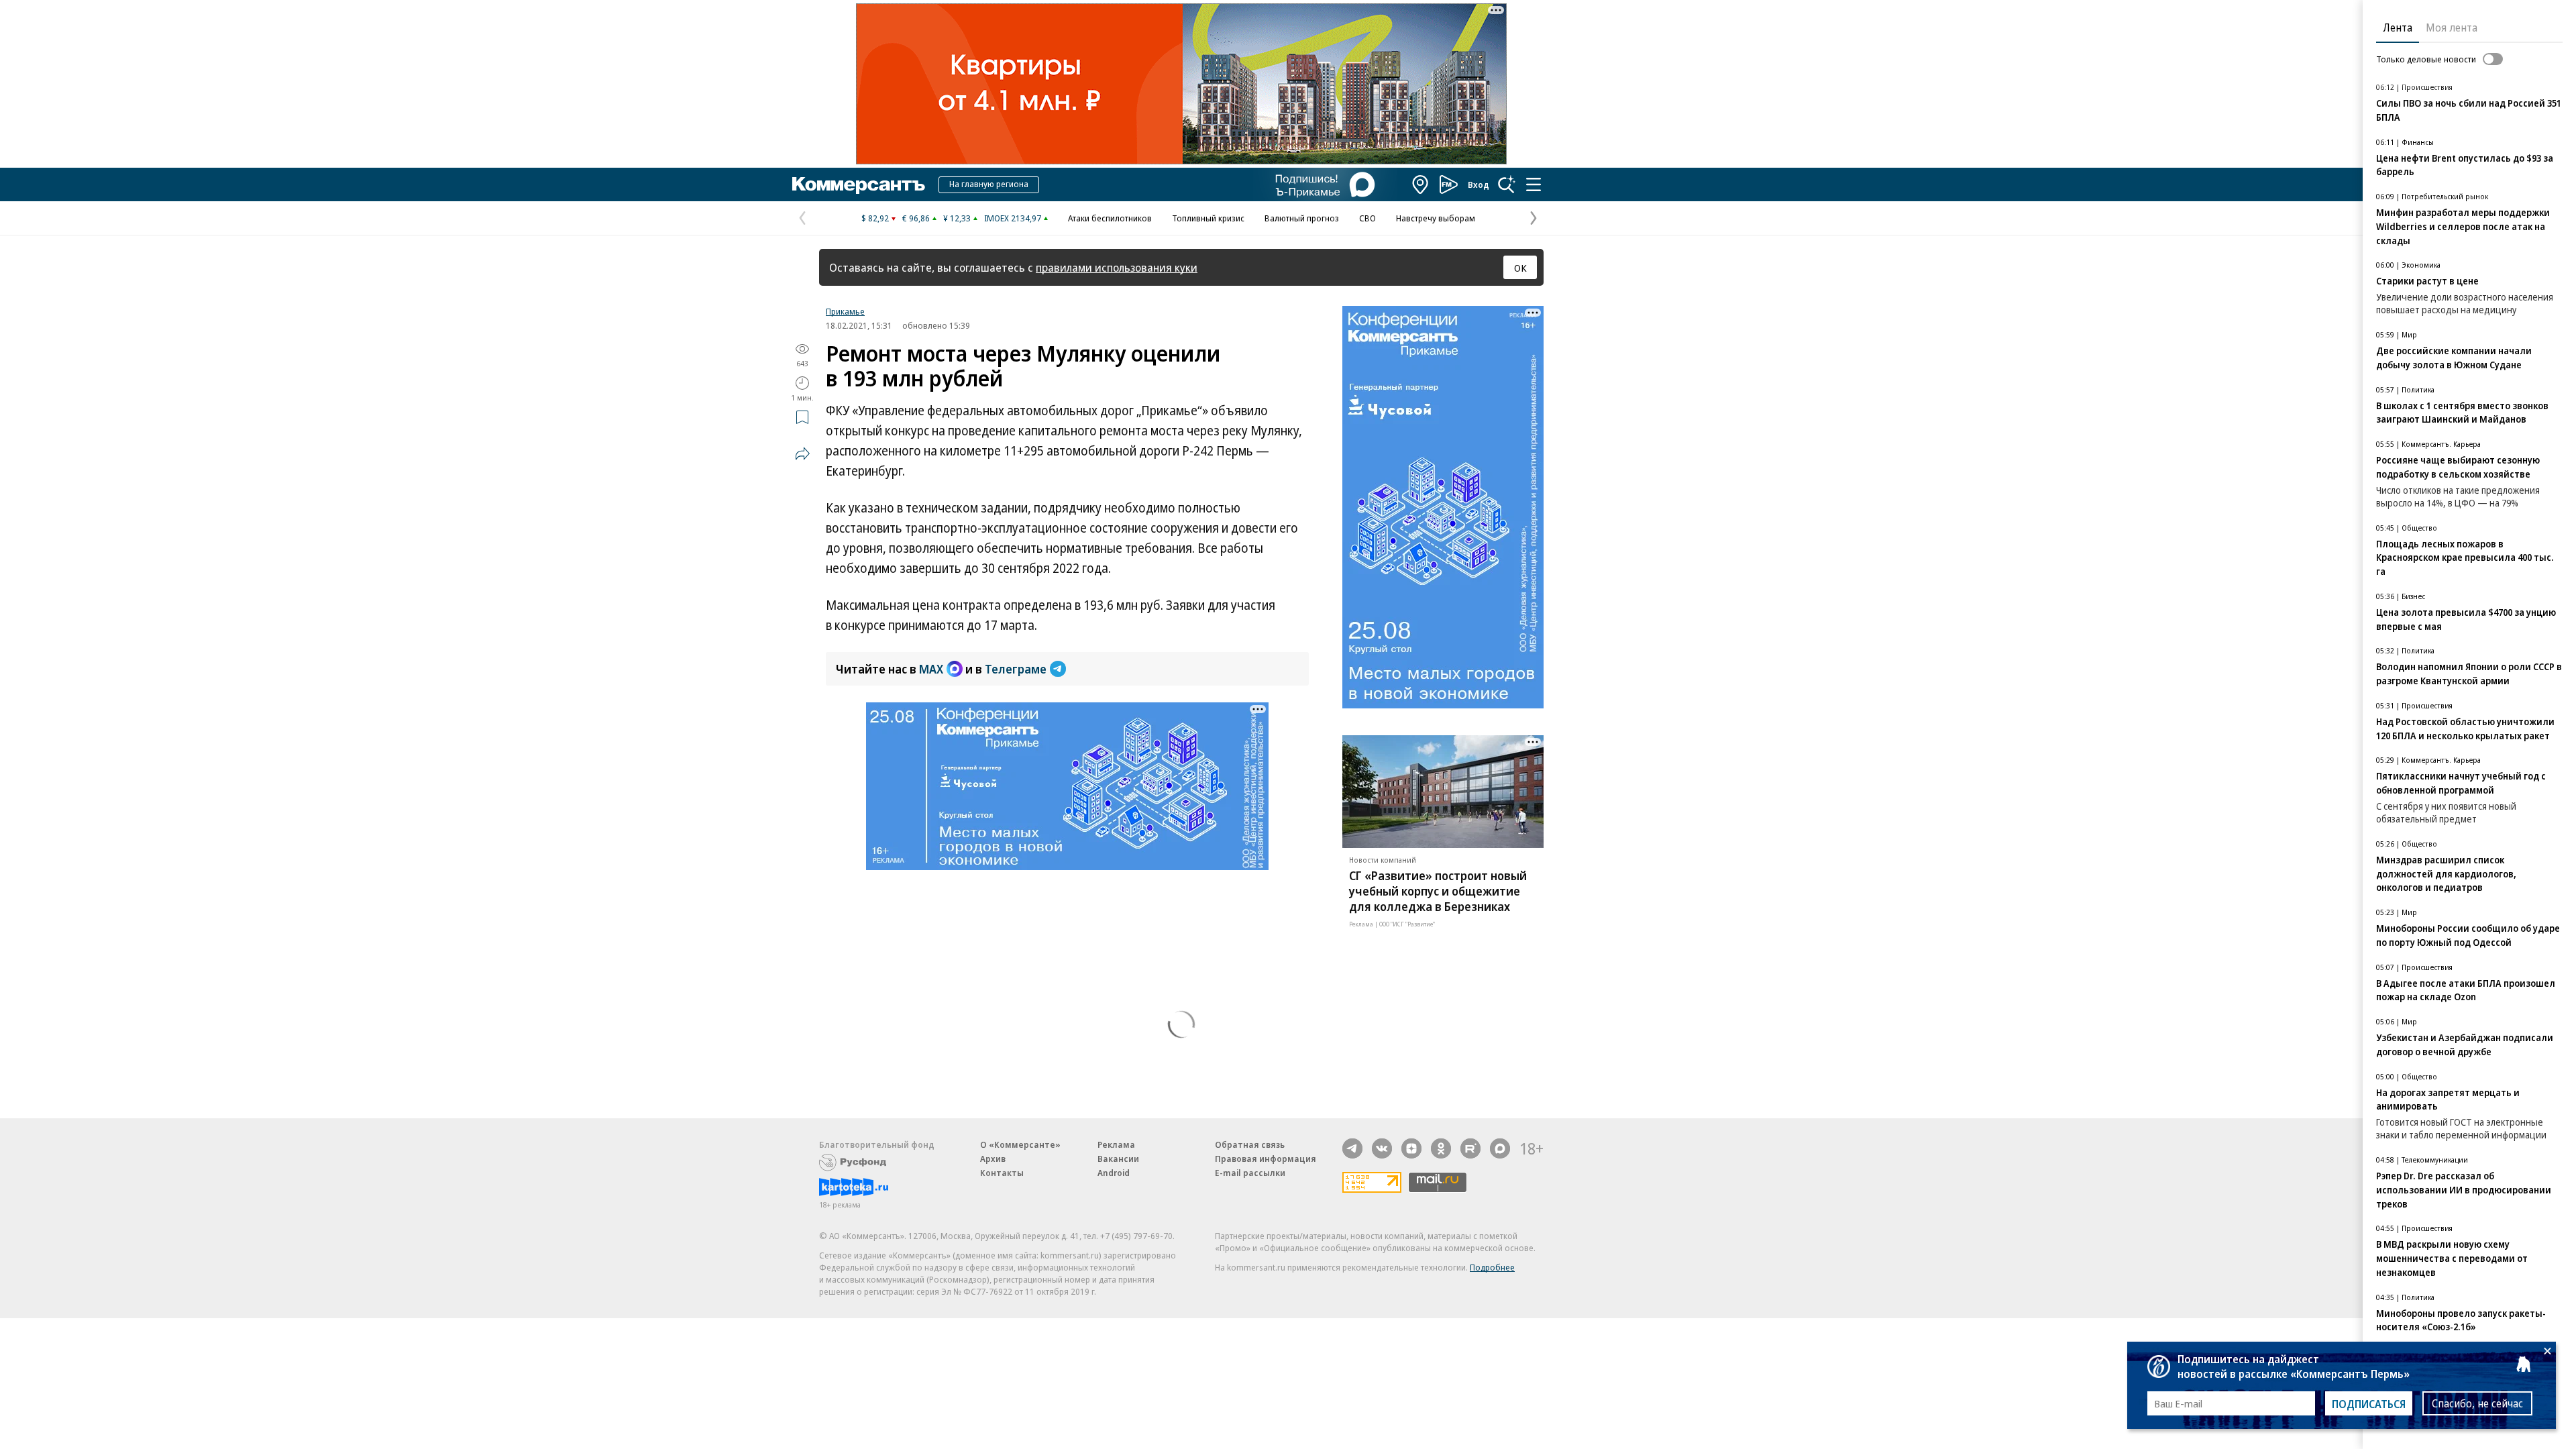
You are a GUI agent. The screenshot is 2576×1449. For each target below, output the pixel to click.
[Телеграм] (1352, 1148)
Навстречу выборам (1436, 218)
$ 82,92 (875, 218)
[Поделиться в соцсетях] (802, 453)
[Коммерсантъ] (859, 184)
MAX (931, 669)
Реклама (1116, 1144)
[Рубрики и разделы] (1534, 184)
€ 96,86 (916, 218)
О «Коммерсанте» (1020, 1144)
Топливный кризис (1208, 218)
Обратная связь (1250, 1144)
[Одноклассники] (1441, 1148)
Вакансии (1118, 1159)
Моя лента (2452, 28)
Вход (1479, 184)
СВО (1367, 218)
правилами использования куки (1117, 267)
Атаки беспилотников (1110, 218)
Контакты (1002, 1173)
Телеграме (1016, 669)
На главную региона (989, 184)
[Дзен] (1411, 1148)
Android (1114, 1173)
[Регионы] (1421, 184)
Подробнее (1492, 1267)
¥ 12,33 (957, 218)
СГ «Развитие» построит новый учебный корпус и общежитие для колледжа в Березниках (1438, 891)
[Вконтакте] (1382, 1148)
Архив (993, 1159)
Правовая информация (1266, 1159)
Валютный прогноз (1302, 218)
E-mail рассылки (1250, 1173)
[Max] (1500, 1148)
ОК (1520, 268)
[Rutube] (1470, 1148)
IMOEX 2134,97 (1013, 218)
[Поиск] (1507, 184)
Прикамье (845, 311)
